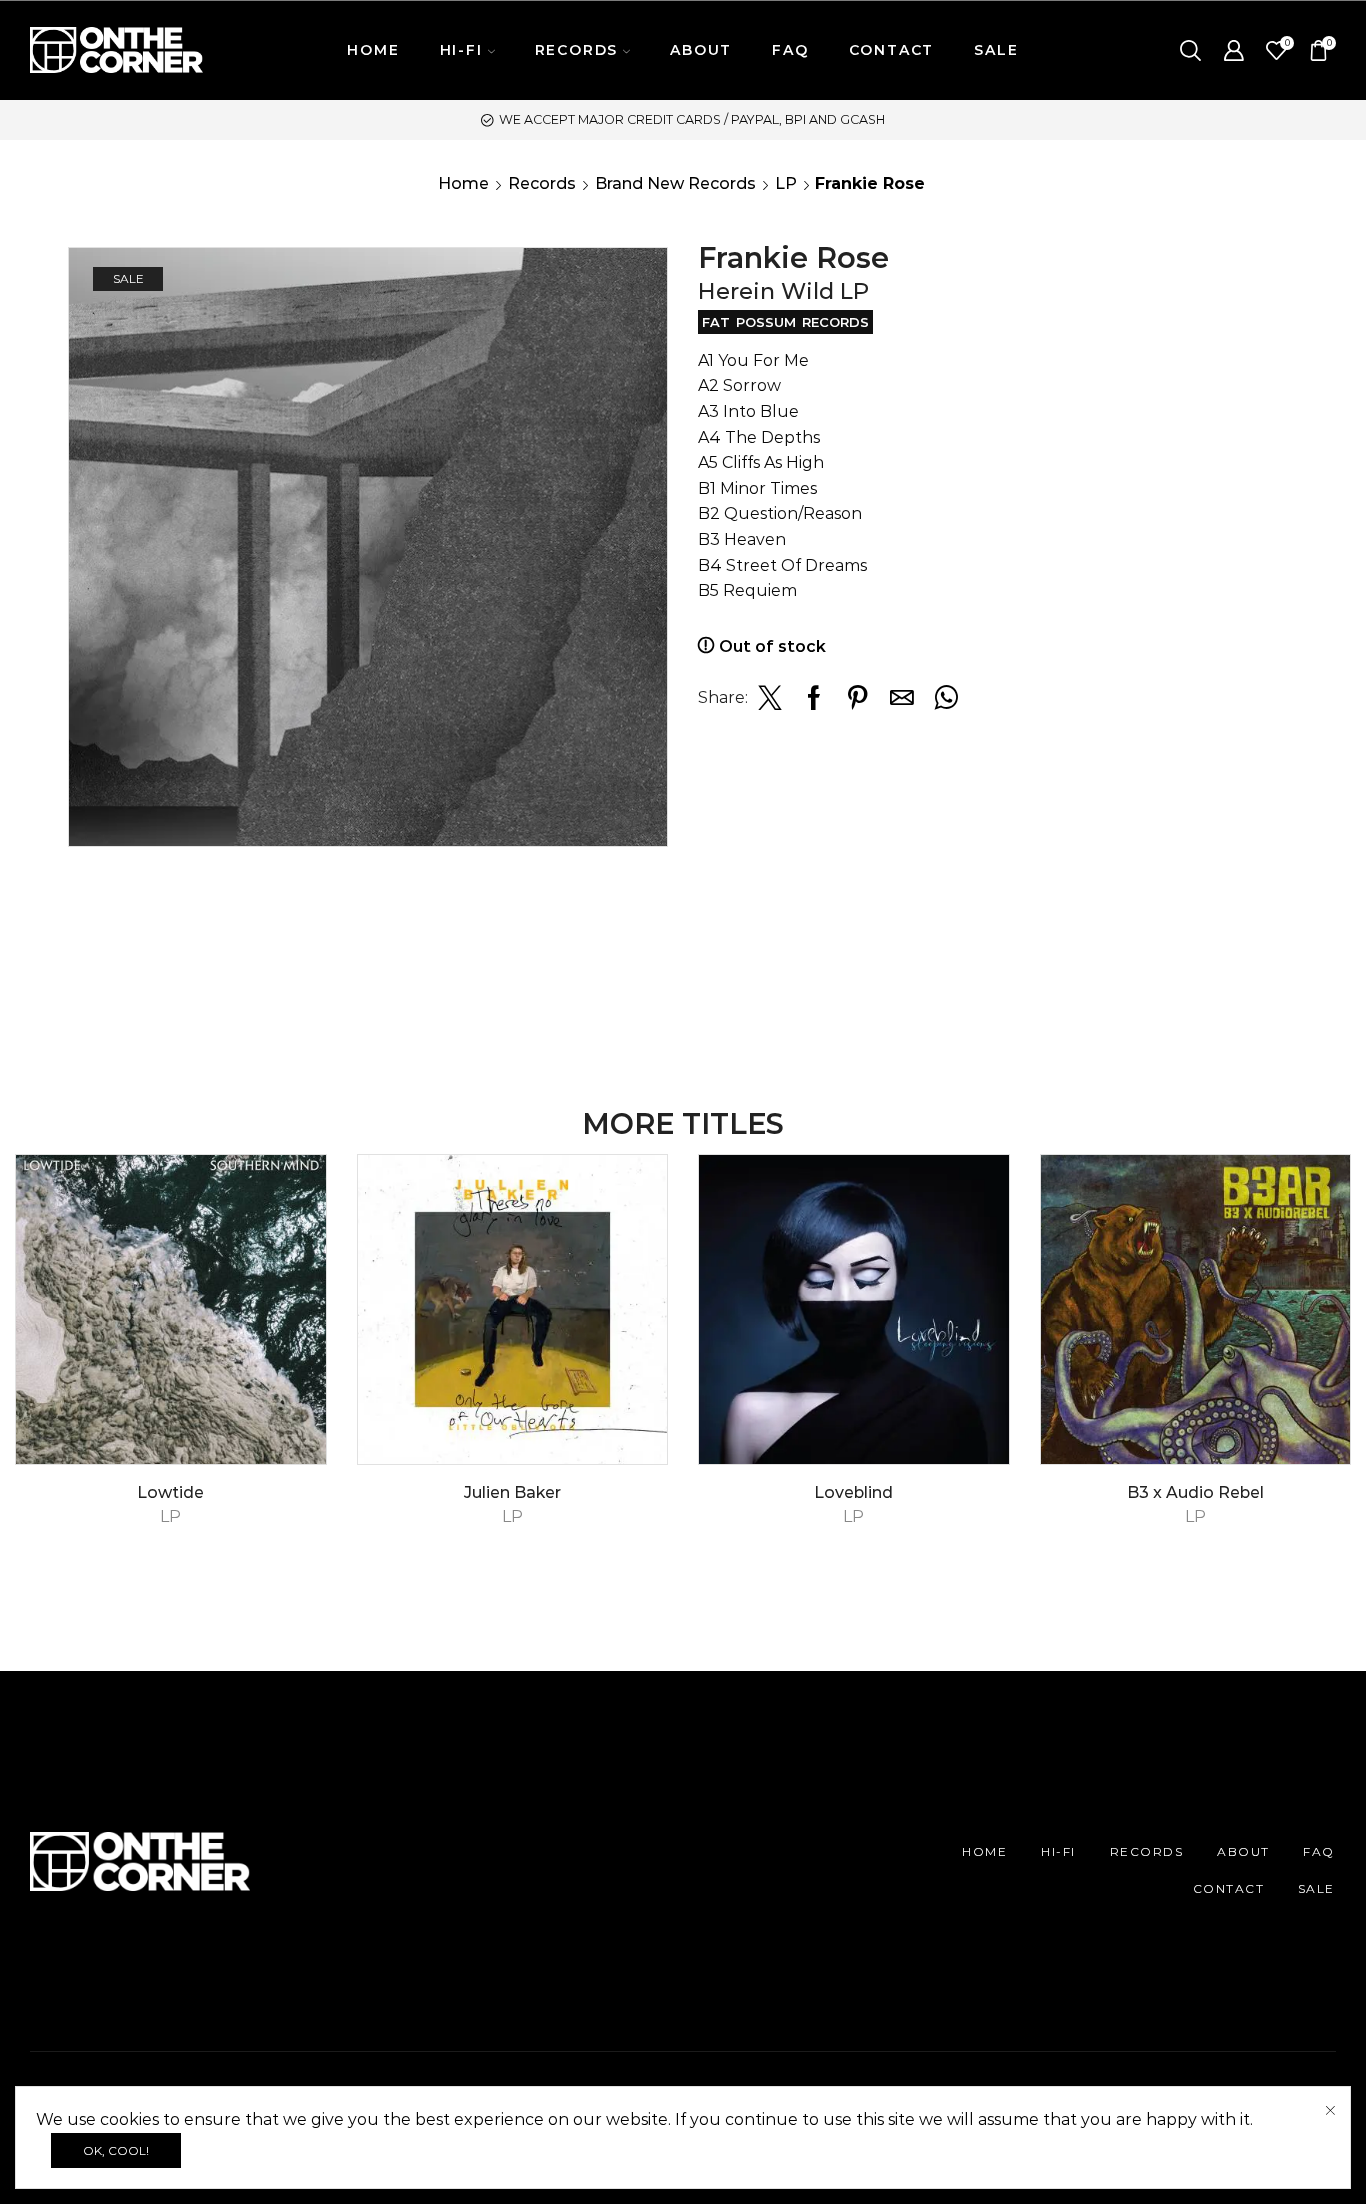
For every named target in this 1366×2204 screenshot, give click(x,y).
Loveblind (853, 1492)
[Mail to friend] (902, 703)
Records (542, 183)
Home (463, 183)
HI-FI (1058, 1851)
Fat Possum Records (785, 322)
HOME (373, 50)
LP (786, 183)
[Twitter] (770, 703)
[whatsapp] (944, 703)
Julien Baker (512, 1492)
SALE (996, 50)
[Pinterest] (858, 703)
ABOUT (701, 50)
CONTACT (892, 50)
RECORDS (1147, 1851)
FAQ (790, 50)
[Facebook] (814, 703)
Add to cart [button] (288, 1378)
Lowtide (170, 1492)
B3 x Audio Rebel (1195, 1492)
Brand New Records (675, 183)
